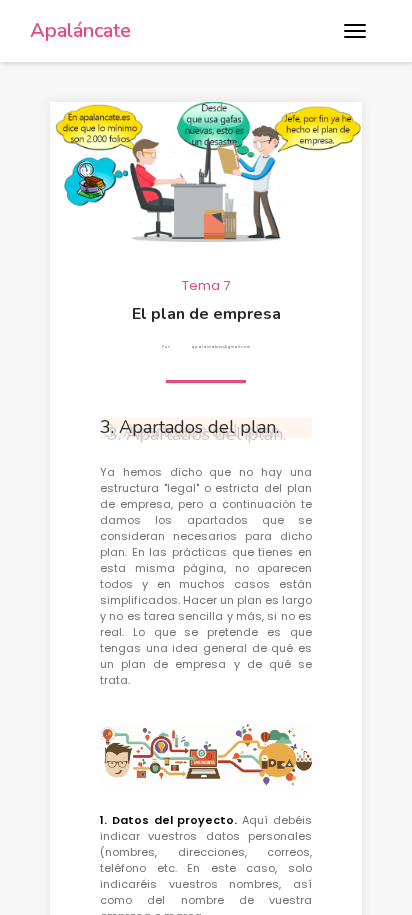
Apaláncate (80, 30)
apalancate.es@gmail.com (220, 347)
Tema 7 (206, 285)
